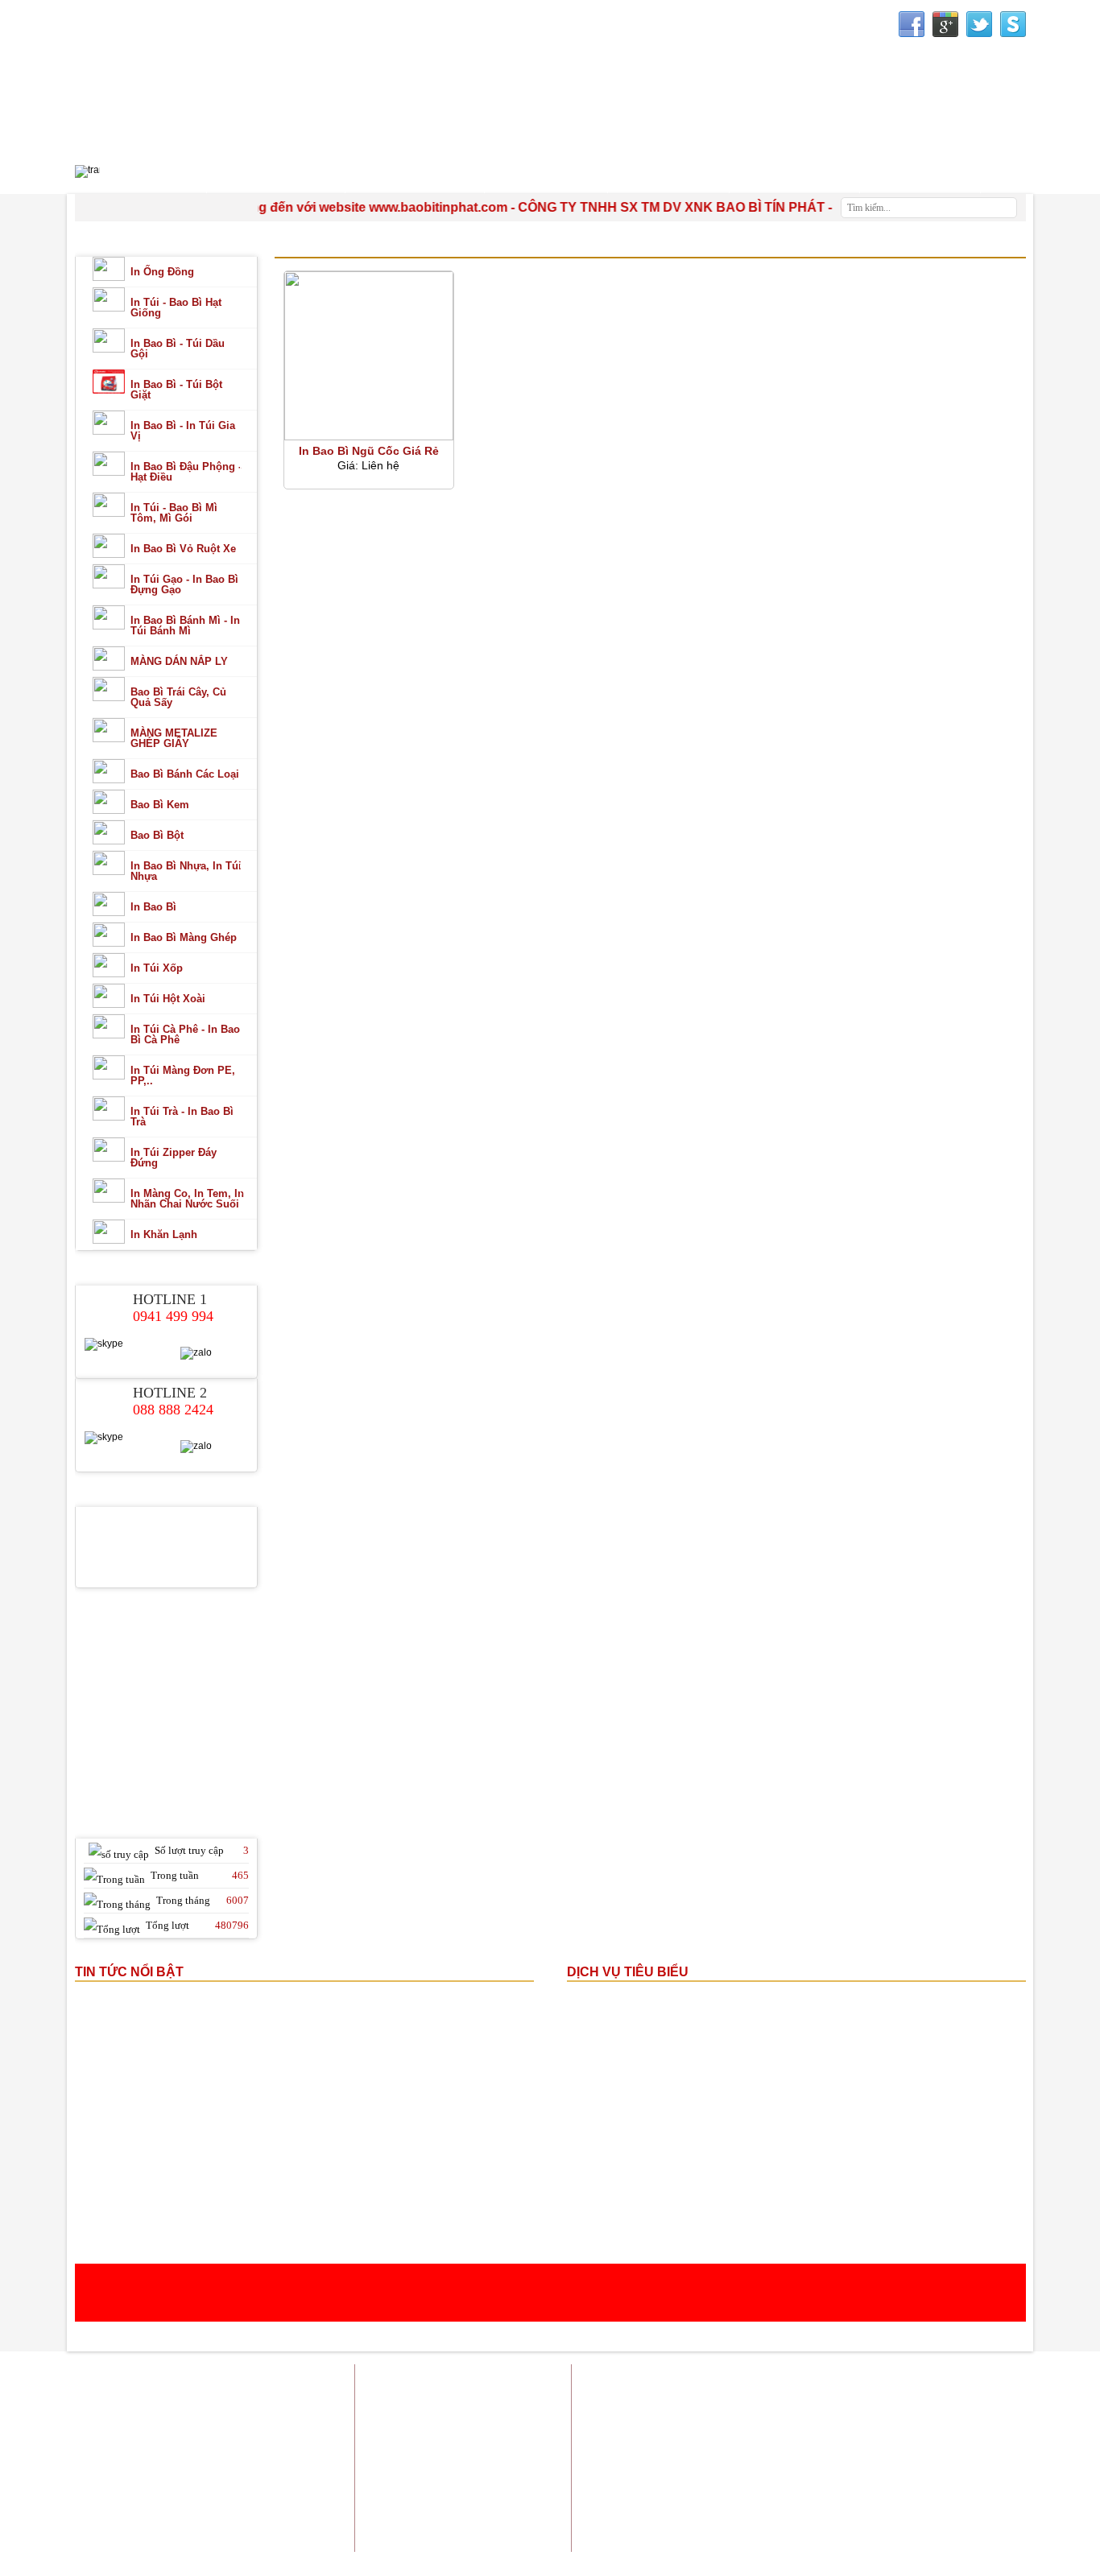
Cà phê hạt (871, 2490)
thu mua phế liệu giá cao (746, 2440)
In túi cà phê (913, 2460)
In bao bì (697, 2399)
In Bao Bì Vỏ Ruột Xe (183, 549)
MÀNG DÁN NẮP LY (179, 661)
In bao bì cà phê (989, 2440)
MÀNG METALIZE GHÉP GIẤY (174, 738)
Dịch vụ (852, 2379)
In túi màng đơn (989, 2419)
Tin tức (902, 2379)
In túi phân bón (848, 2440)
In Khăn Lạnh (164, 1234)
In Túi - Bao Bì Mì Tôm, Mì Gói (174, 513)
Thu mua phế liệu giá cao (876, 2480)
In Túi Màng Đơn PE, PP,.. (183, 1075)
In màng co (916, 2419)
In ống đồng (920, 2399)
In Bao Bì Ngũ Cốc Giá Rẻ (369, 451)
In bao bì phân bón (830, 2460)
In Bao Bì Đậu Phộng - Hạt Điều (186, 472)
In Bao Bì (153, 907)
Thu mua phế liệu (986, 2480)
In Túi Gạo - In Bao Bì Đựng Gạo (184, 584)
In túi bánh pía (845, 2419)
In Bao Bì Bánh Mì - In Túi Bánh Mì (185, 625)
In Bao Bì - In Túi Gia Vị (183, 431)
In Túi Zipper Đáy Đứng (174, 1158)
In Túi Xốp (157, 968)
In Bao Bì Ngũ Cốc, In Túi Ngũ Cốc (405, 246)
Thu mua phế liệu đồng (754, 2480)
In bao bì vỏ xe (741, 2460)
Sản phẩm (796, 2379)
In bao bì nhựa (992, 2399)
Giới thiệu (735, 2379)
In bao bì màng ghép (776, 2399)
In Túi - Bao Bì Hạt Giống (176, 308)
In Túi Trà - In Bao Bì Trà (182, 1117)
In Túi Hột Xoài (168, 999)
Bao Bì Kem (160, 805)
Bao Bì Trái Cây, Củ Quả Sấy (178, 697)
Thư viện (794, 178)
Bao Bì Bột (157, 835)
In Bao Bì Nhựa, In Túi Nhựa (186, 871)
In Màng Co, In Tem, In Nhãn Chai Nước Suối (187, 1199)
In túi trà (780, 2419)
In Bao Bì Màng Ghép (184, 937)
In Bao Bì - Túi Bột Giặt (176, 390)
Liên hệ (1009, 2379)
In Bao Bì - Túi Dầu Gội (178, 349)
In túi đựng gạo (713, 2419)
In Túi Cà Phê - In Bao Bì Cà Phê (185, 1034)
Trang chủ (673, 2379)
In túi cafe (858, 2399)
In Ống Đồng (162, 272)
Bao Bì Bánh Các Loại (185, 774)
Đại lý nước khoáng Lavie (966, 2490)
